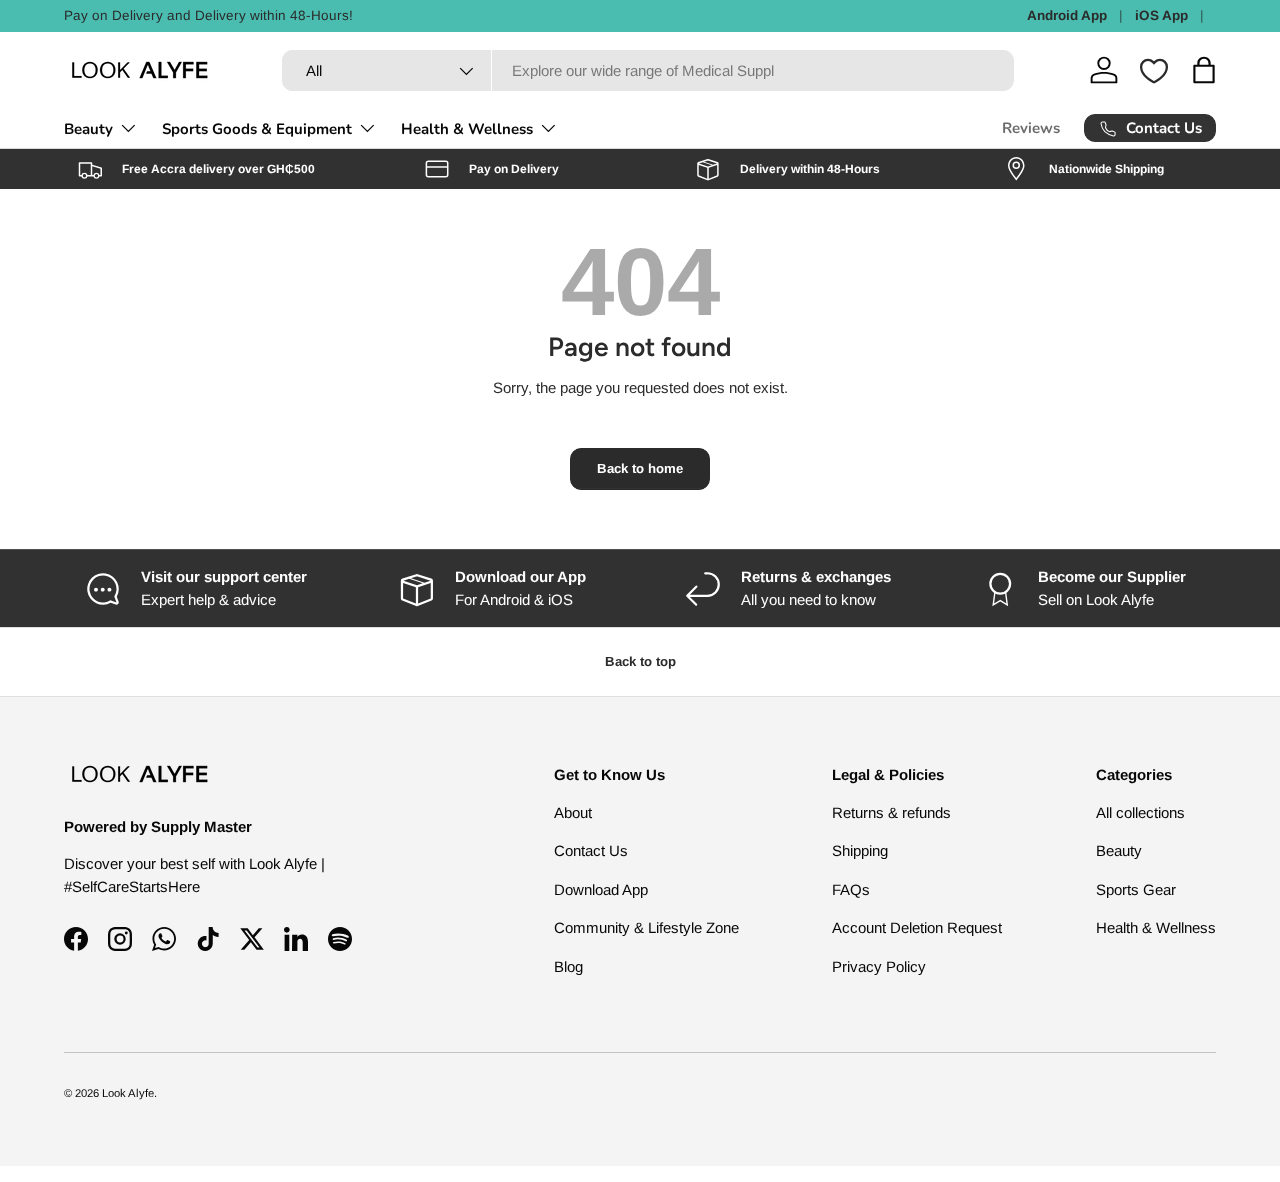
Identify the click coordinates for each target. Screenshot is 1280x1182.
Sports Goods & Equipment (257, 129)
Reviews (1031, 128)
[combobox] (647, 70)
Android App (1067, 15)
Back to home (640, 468)
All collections (1140, 812)
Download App (601, 889)
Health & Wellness (467, 129)
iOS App (1161, 15)
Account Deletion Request (917, 927)
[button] (1204, 70)
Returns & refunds (891, 812)
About (573, 812)
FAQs (851, 889)
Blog (568, 966)
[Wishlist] (1154, 71)
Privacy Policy (879, 966)
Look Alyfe (128, 1093)
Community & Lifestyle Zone (646, 927)
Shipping (860, 850)
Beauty (88, 129)
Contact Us (591, 850)
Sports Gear (1136, 889)
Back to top (640, 661)
